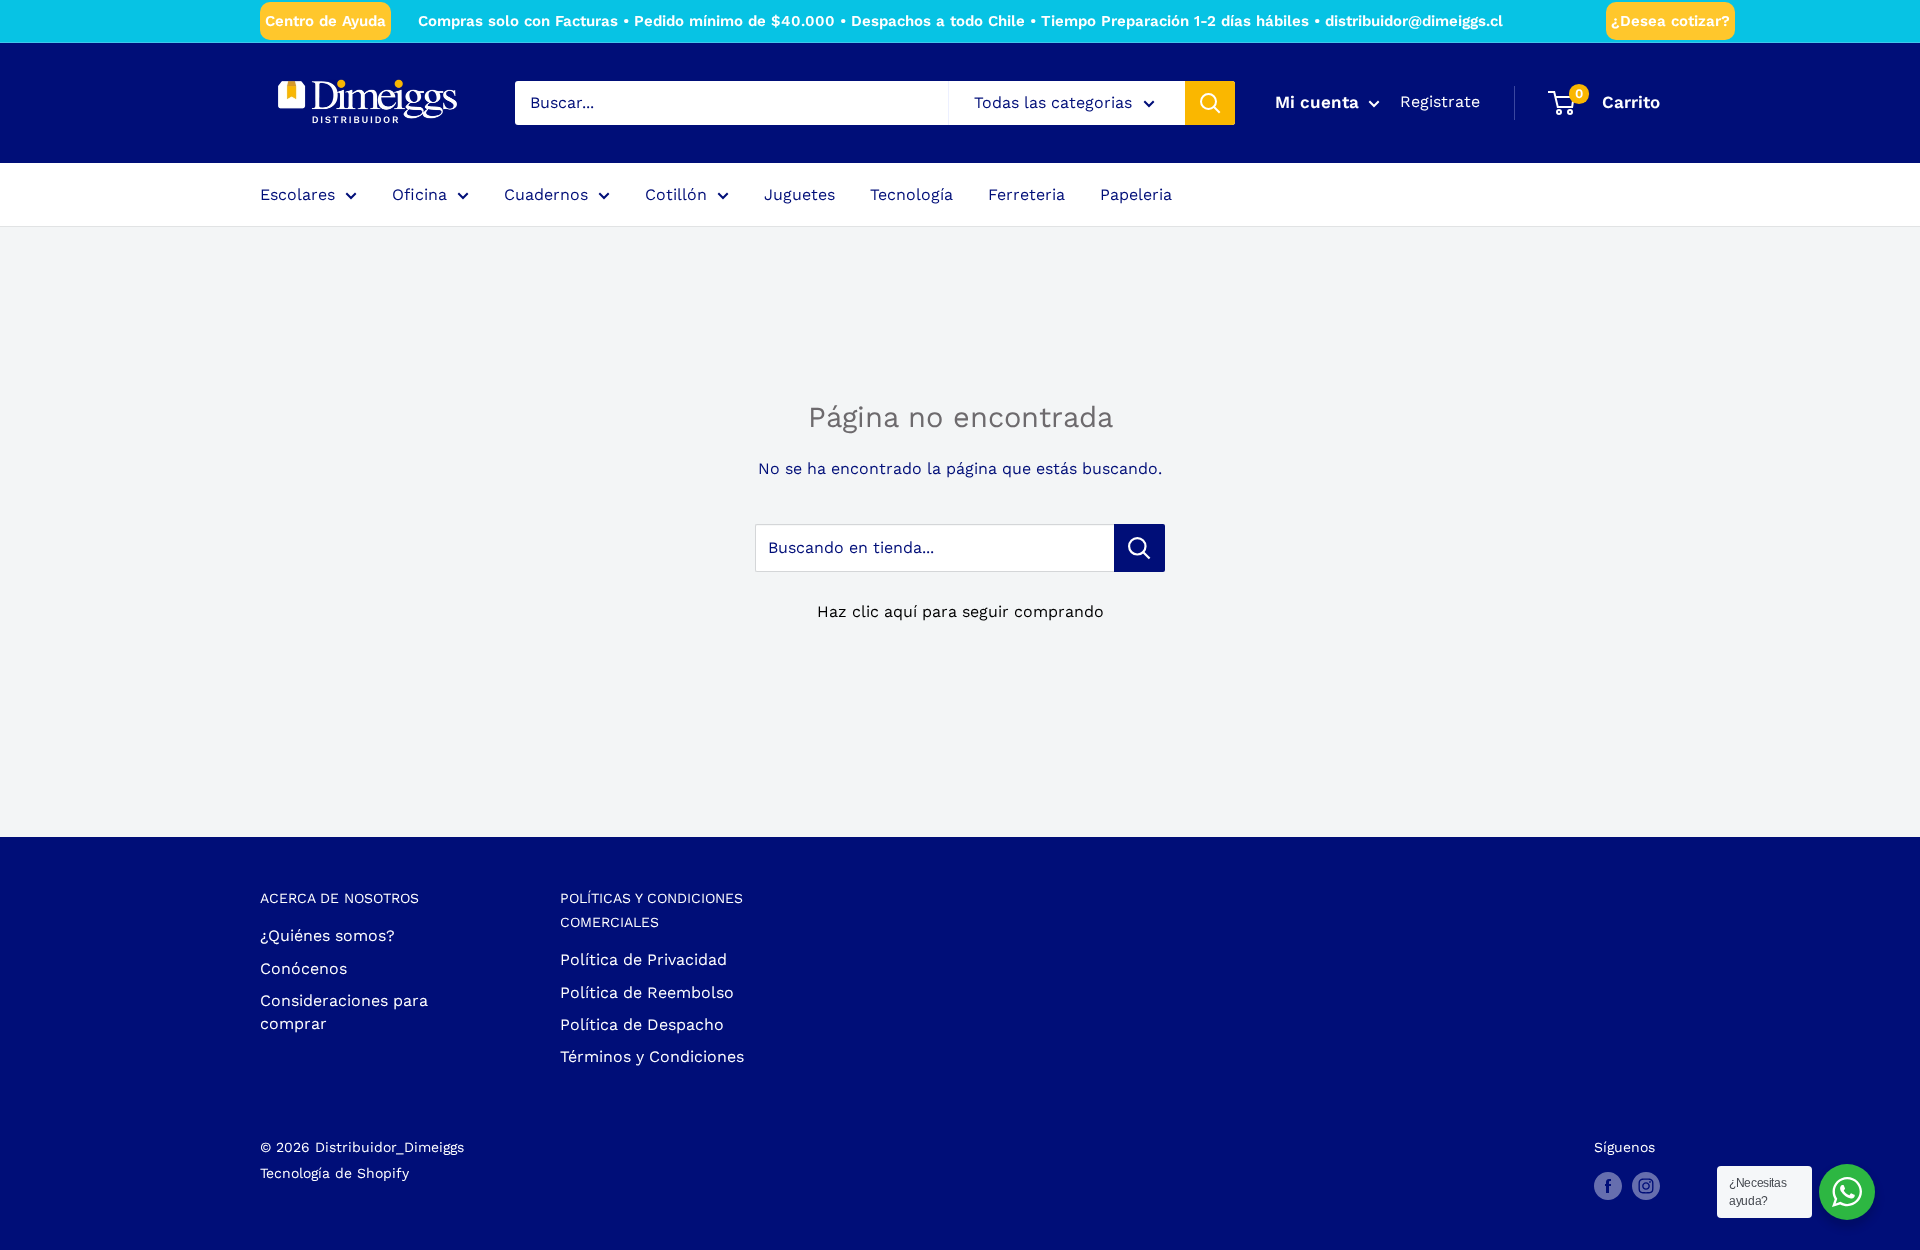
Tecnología (911, 194)
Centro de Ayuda (325, 21)
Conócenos (303, 968)
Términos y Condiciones (652, 1056)
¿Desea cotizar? (1670, 21)
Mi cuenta (1319, 102)
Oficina (419, 194)
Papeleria (1136, 194)
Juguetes (799, 194)
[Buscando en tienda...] (1139, 548)
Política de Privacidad (643, 959)
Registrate (1440, 101)
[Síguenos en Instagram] (1646, 1185)
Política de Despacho (642, 1024)
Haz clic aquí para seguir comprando (960, 611)
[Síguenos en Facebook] (1608, 1185)
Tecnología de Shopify (334, 1173)
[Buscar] (1210, 103)
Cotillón (676, 194)
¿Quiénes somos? (327, 935)
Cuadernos (546, 194)
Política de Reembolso (647, 992)
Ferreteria (1026, 194)
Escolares (297, 194)
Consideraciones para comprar (344, 1011)
